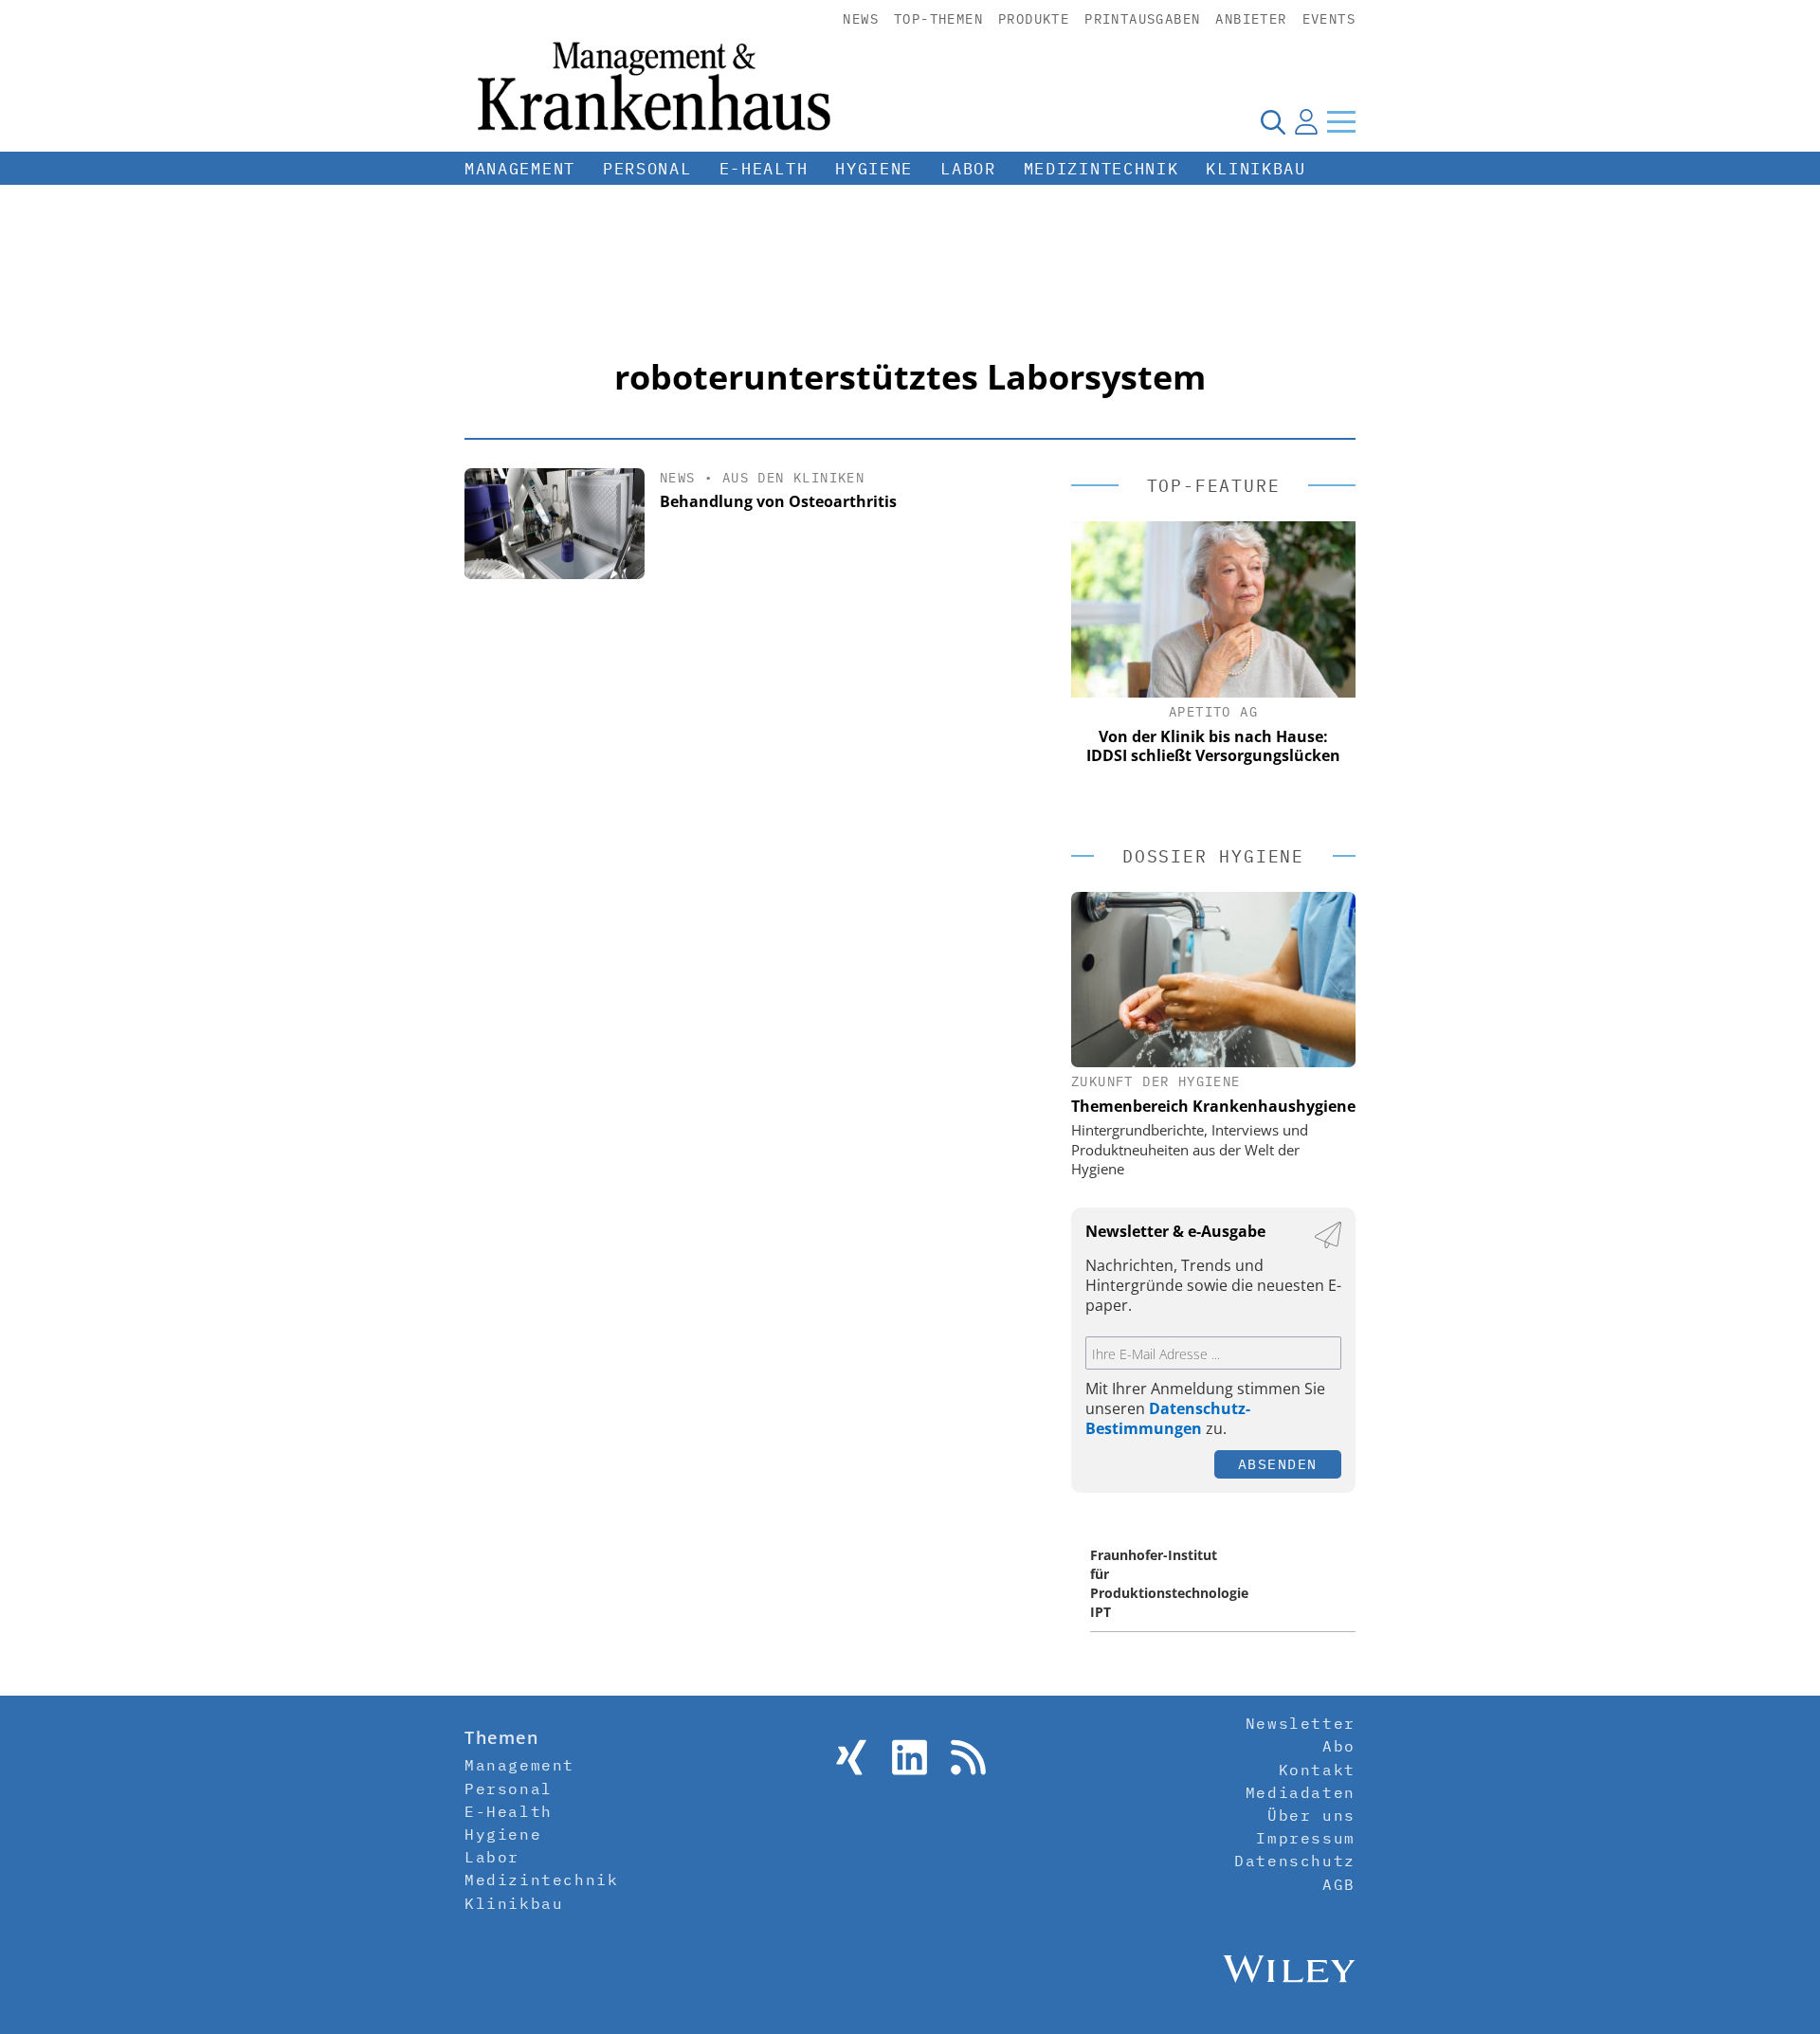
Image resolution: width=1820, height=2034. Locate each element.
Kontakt (1317, 1770)
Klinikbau (1256, 169)
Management (520, 169)
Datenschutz (1295, 1861)
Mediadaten (1301, 1792)
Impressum (1305, 1838)
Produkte (1034, 19)
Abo (1339, 1746)
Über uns (1311, 1815)
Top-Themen (938, 19)
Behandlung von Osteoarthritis (778, 501)
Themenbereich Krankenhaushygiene (1213, 1106)
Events (1329, 19)
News (861, 19)
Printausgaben (1142, 19)
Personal (647, 169)
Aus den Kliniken (793, 478)
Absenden (1278, 1464)
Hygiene (874, 169)
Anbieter (1251, 19)
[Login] (1306, 121)
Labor (968, 169)
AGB (1339, 1884)
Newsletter (1301, 1723)
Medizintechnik (1101, 169)
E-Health (764, 169)
